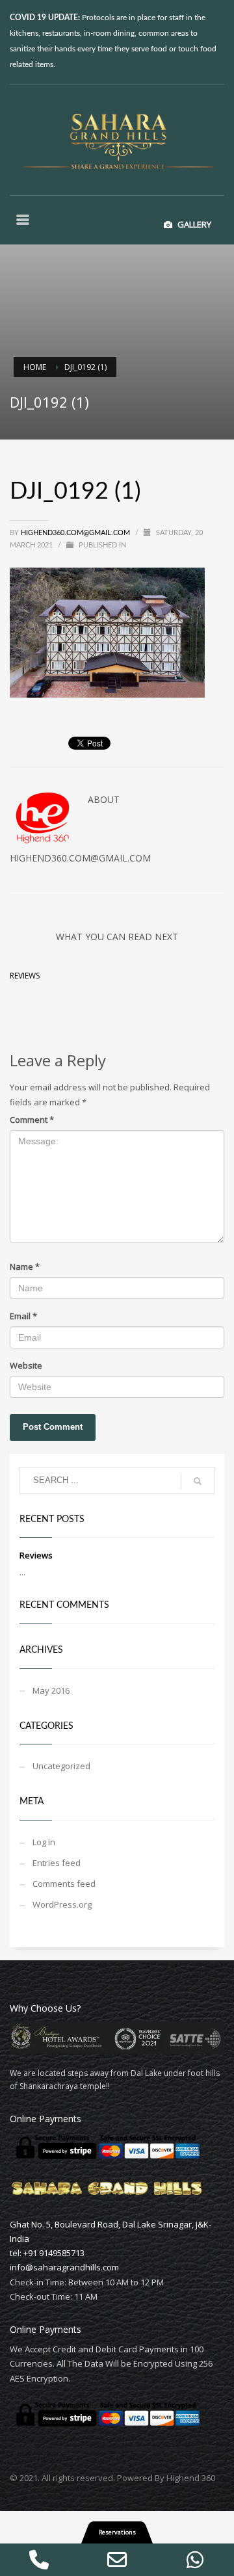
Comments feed (64, 1884)
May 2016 (51, 1690)
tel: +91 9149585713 (47, 2253)
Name (25, 1267)
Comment (32, 1120)
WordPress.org (62, 1904)
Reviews (25, 976)
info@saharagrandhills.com (64, 2267)
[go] (198, 1481)
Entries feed (57, 1863)
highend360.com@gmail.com (75, 533)
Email (23, 1316)
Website (26, 1365)
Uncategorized (61, 1766)
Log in (44, 1842)
